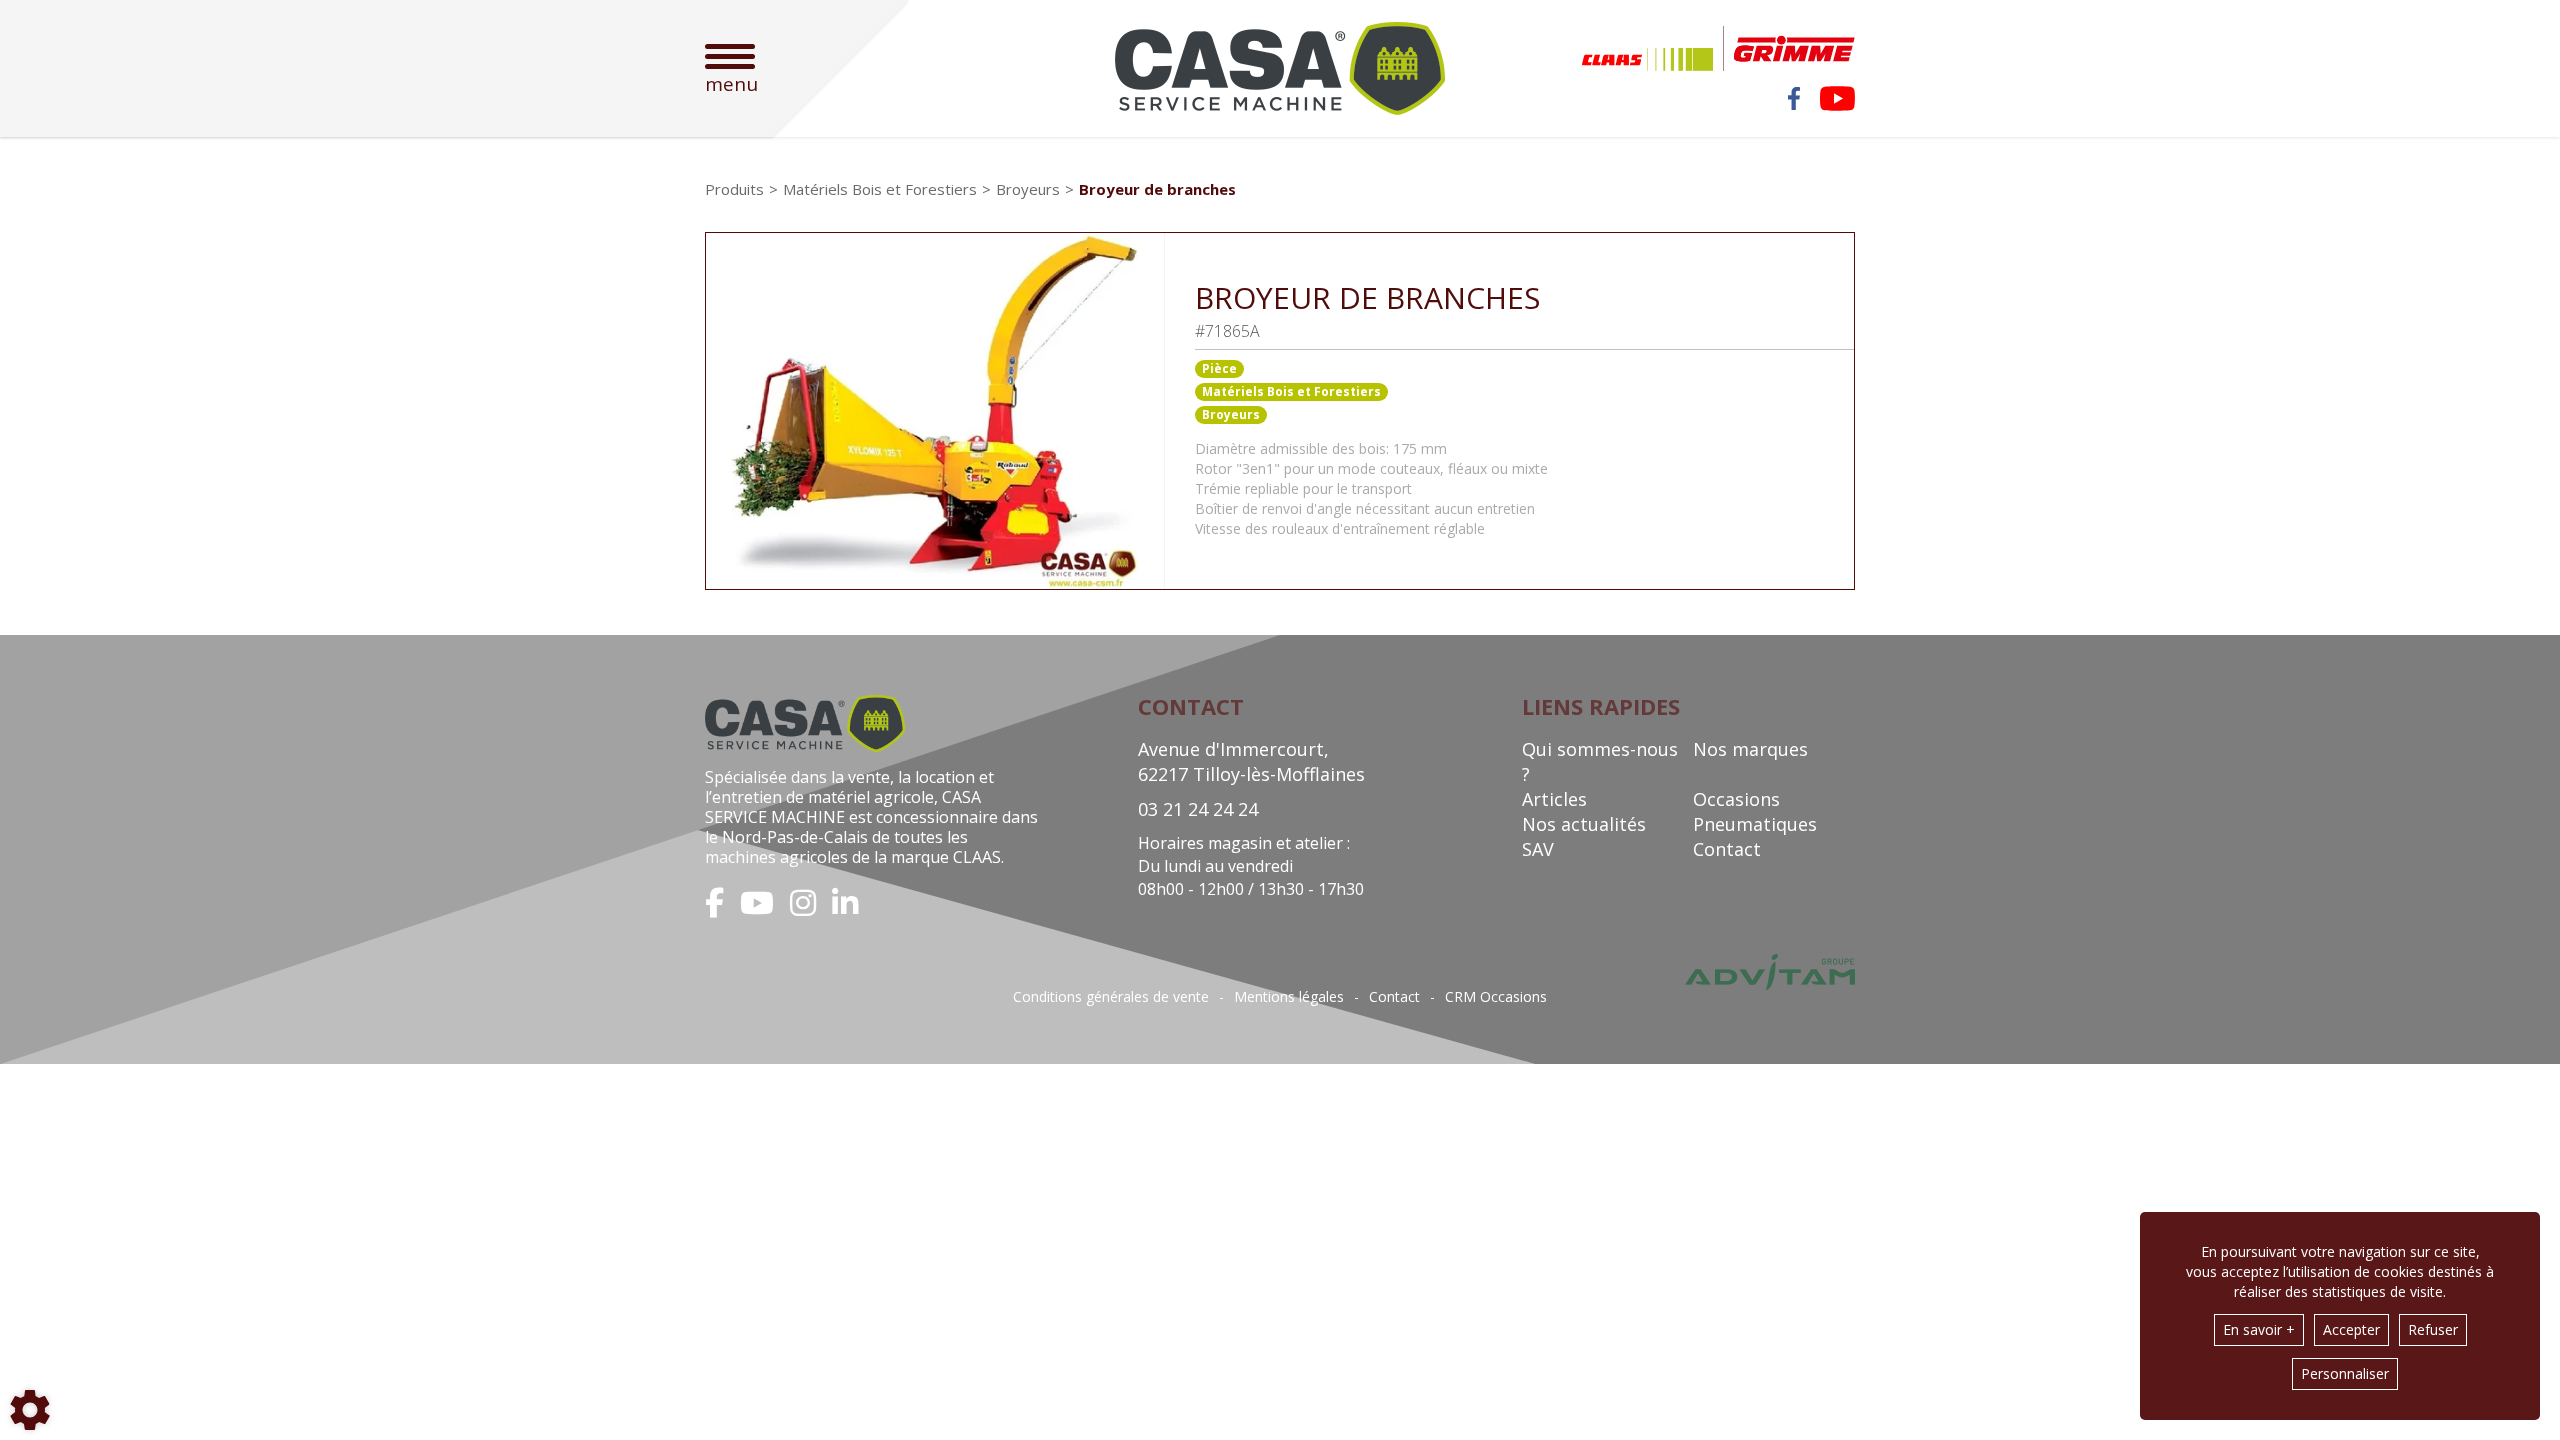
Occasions (1736, 799)
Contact (1727, 849)
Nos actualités (1584, 824)
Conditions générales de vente (1111, 997)
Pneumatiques (1755, 824)
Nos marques (1750, 749)
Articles (1554, 799)
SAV (1538, 849)
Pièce (1219, 368)
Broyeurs (1231, 414)
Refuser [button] (2433, 1329)
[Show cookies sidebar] (30, 1410)
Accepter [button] (2351, 1329)
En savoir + (2259, 1329)
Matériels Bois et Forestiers (1291, 391)
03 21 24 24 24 (1198, 809)
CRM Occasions (1496, 997)
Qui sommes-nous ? (1600, 761)
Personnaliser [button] (2345, 1373)
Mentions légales (1289, 997)
